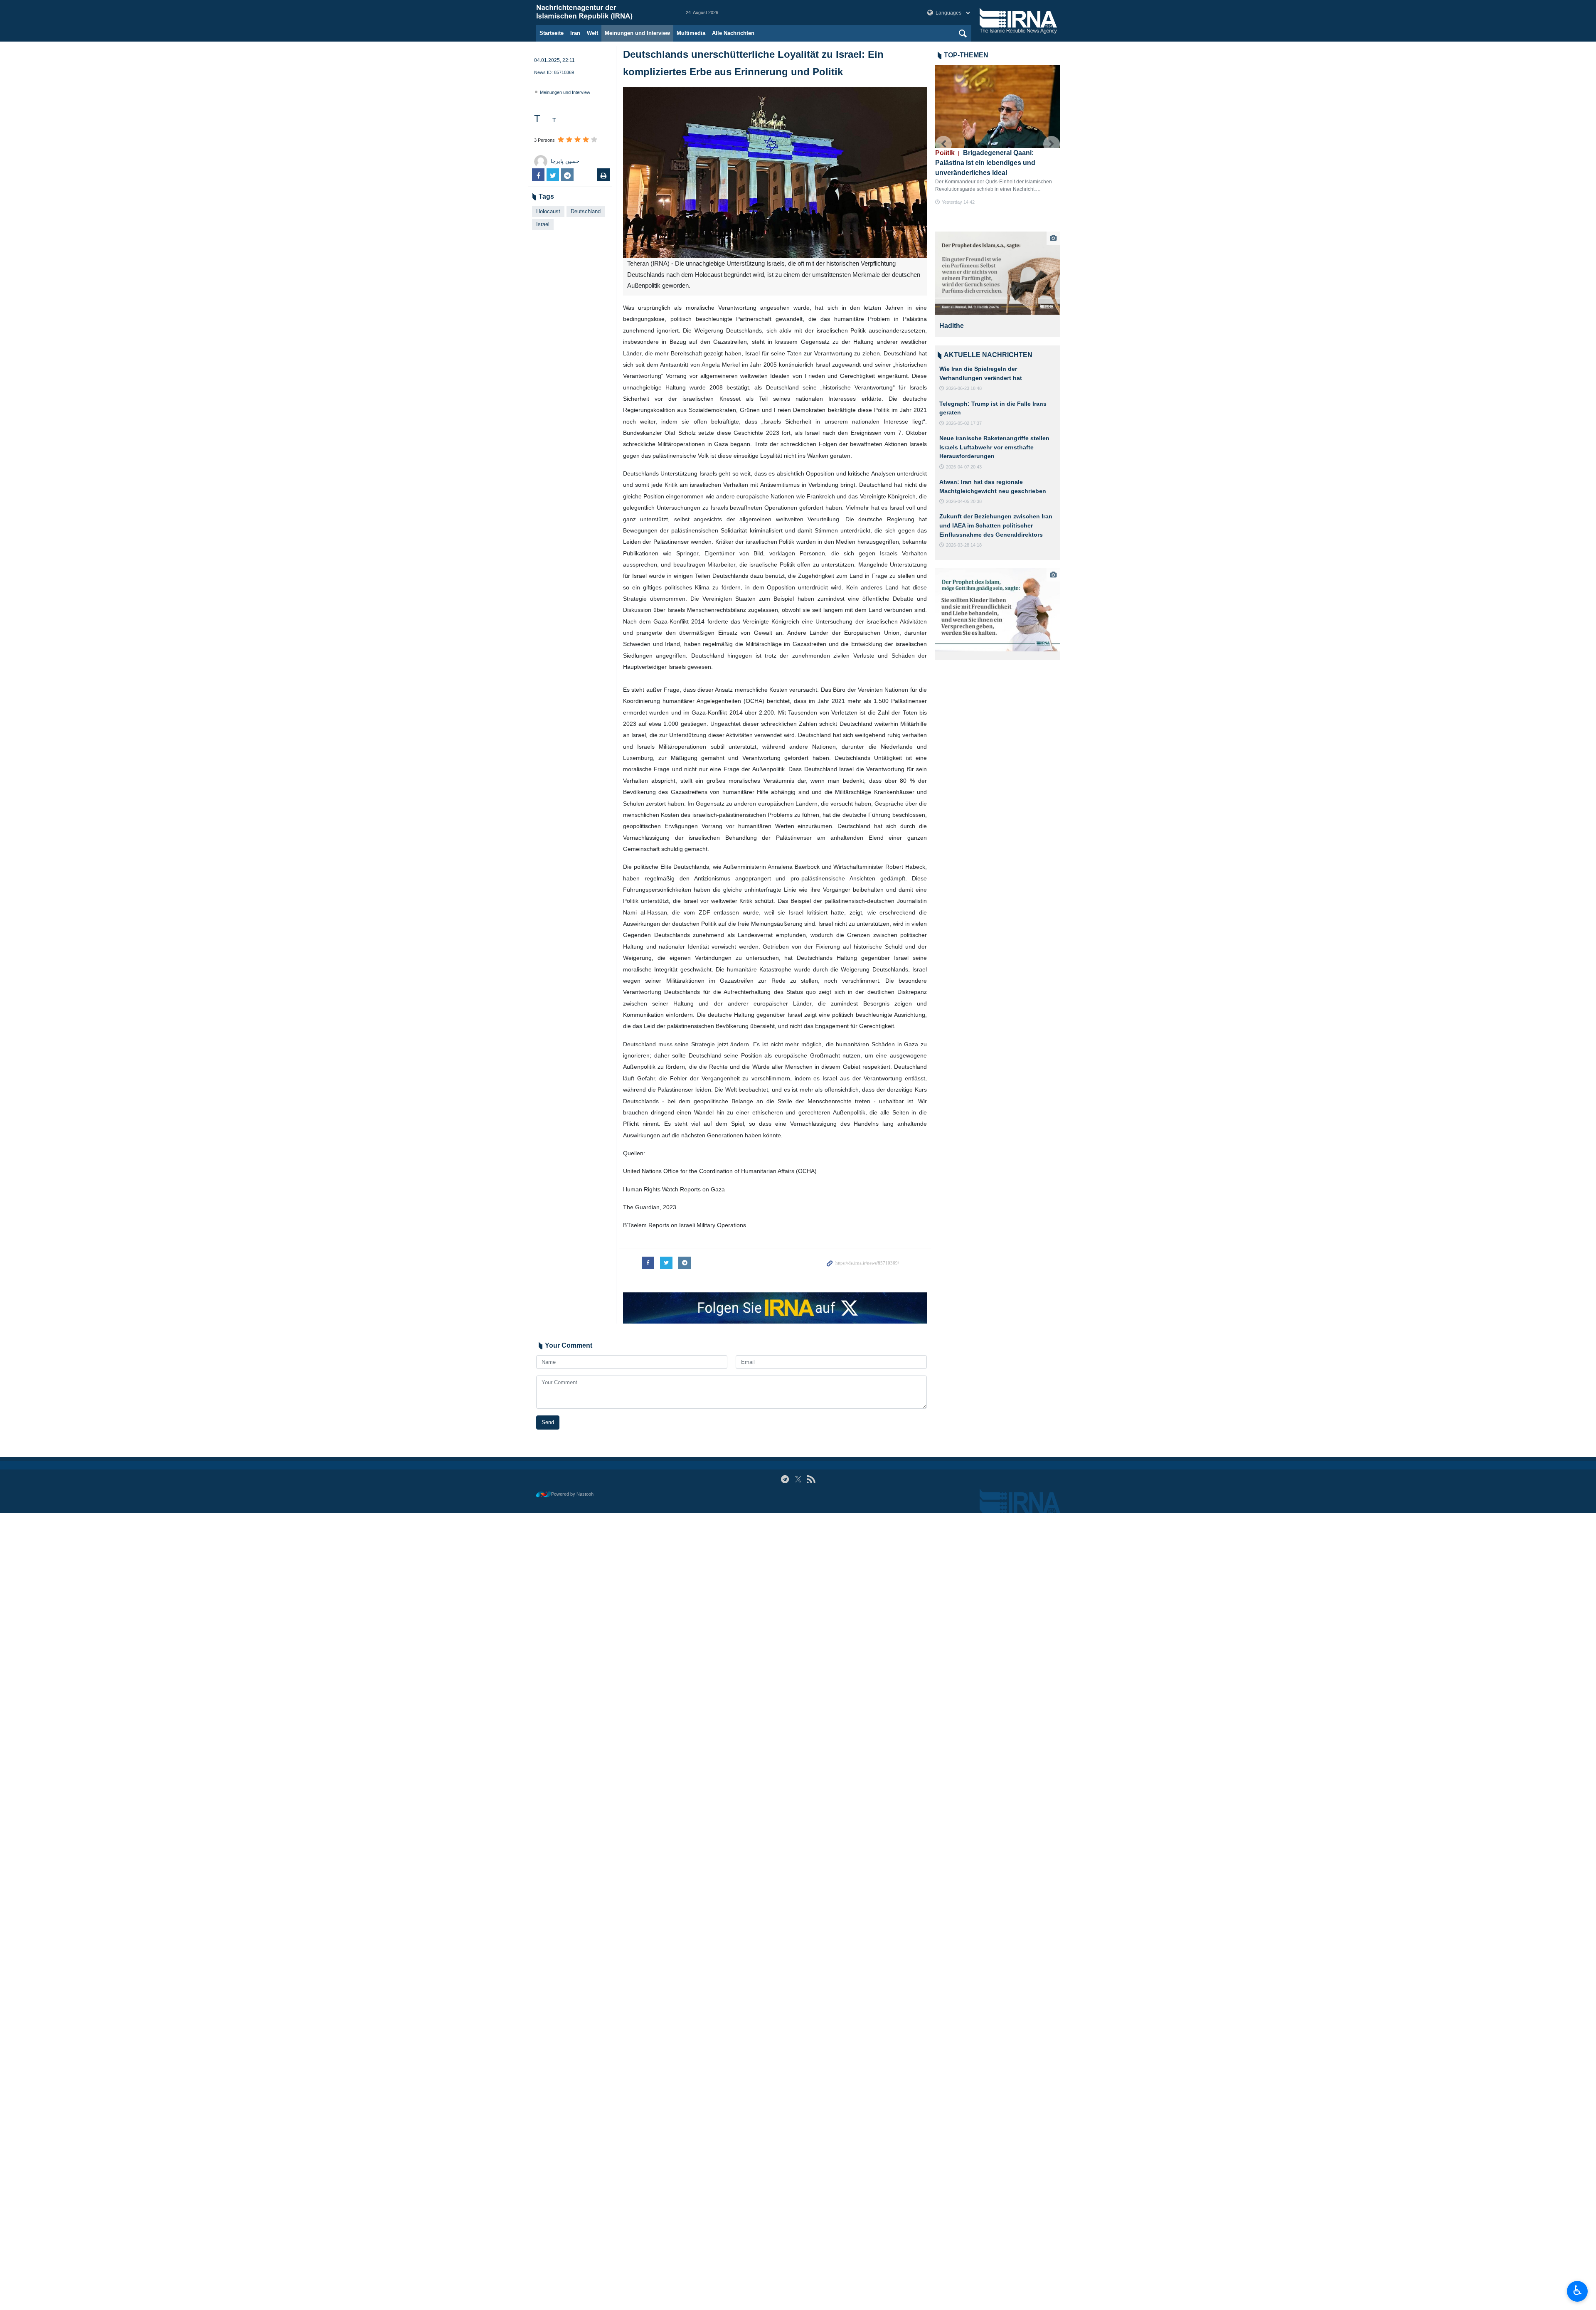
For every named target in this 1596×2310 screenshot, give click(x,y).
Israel (543, 224)
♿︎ (1578, 2290)
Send (548, 1422)
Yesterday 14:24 (958, 219)
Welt (592, 33)
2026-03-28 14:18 (964, 545)
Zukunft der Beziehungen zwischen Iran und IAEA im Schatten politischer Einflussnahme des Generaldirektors (996, 525)
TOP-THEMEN (966, 55)
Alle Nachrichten (733, 33)
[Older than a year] (998, 273)
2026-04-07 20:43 (964, 467)
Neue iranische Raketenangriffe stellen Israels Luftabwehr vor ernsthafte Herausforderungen (994, 447)
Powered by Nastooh (572, 1494)
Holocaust (548, 211)
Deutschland (586, 211)
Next (1052, 144)
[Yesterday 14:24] (997, 106)
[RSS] (811, 1479)
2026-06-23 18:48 (964, 388)
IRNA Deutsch (603, 12)
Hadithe (952, 326)
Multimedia (691, 33)
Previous (943, 144)
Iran (575, 33)
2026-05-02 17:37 (964, 423)
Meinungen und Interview (637, 33)
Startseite (552, 33)
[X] (798, 1479)
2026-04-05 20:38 (964, 501)
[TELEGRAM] (785, 1479)
